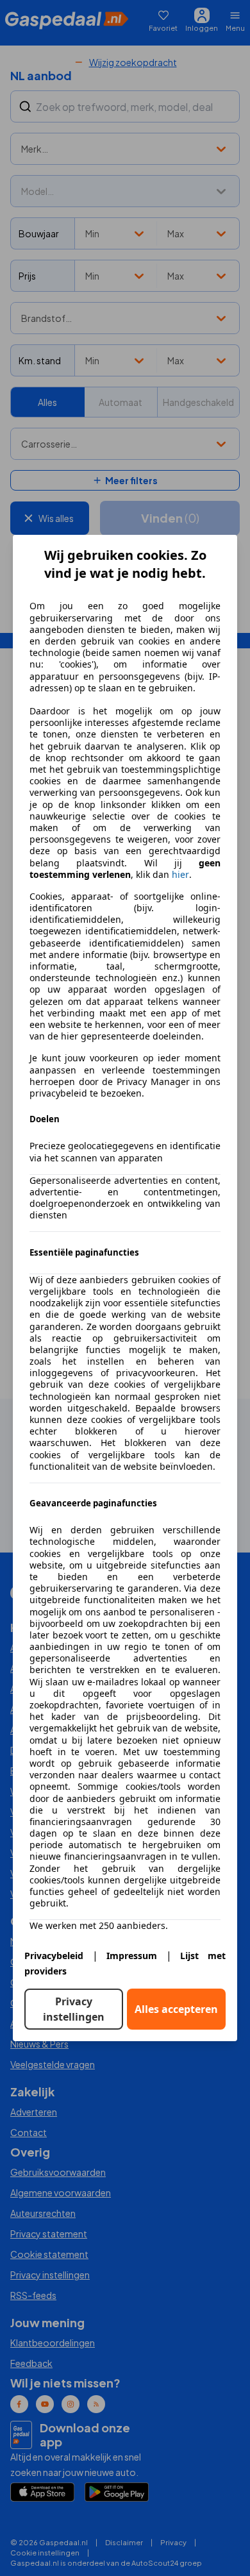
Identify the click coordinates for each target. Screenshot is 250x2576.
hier (180, 875)
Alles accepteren (176, 2009)
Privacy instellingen (74, 2009)
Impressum (132, 1956)
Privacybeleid (54, 1956)
